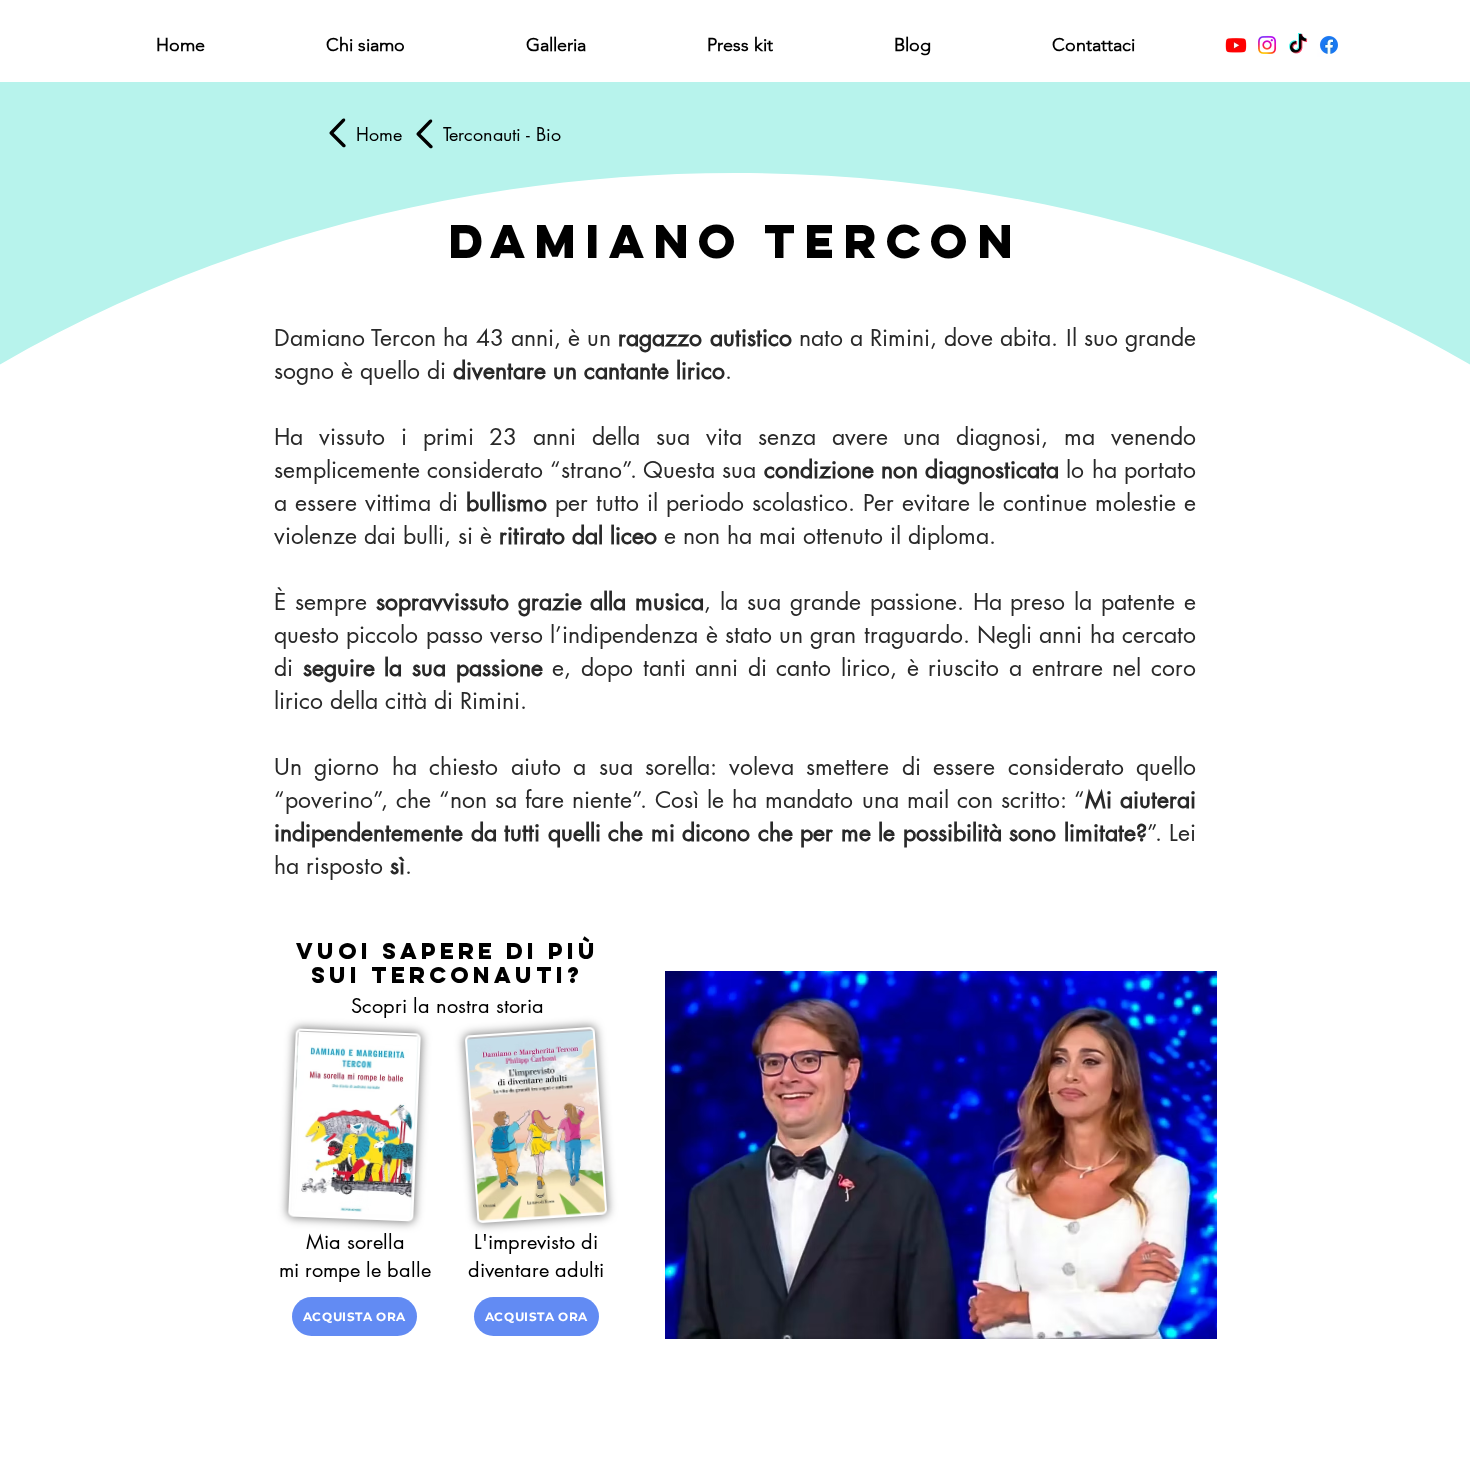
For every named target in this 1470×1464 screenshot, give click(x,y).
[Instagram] (1267, 45)
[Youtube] (1236, 45)
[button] (365, 45)
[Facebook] (1329, 45)
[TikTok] (1298, 45)
